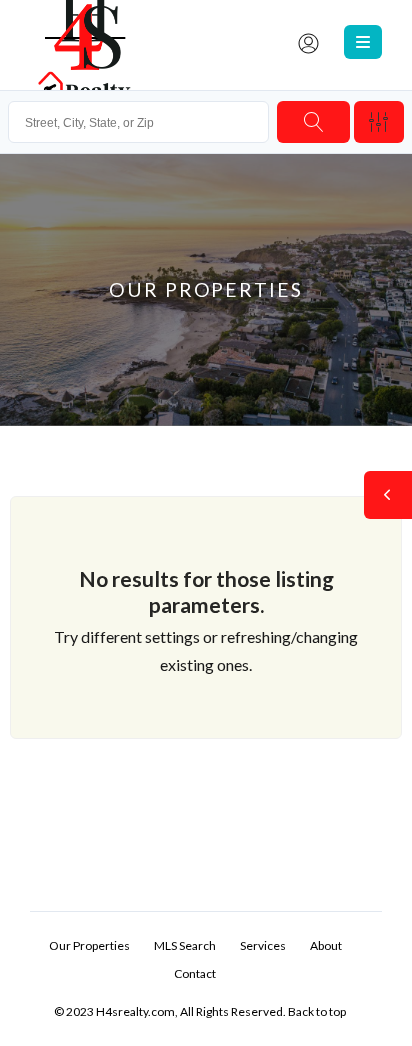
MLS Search (185, 945)
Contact (195, 973)
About (326, 945)
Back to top (317, 1011)
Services (263, 945)
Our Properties (89, 945)
